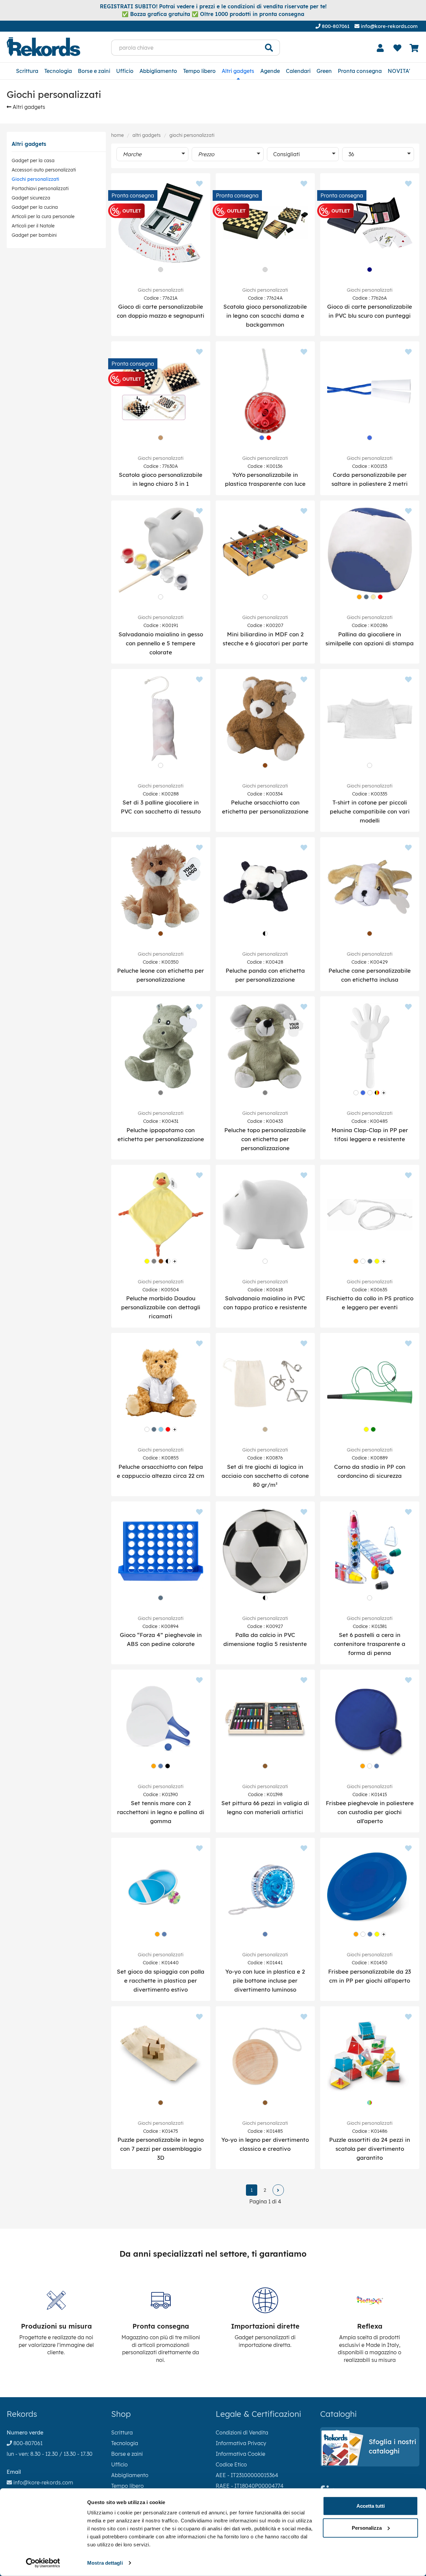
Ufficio (125, 71)
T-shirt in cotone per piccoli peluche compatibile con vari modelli (370, 811)
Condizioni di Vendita (242, 2432)
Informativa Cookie (240, 2454)
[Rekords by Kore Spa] (43, 47)
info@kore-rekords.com (389, 26)
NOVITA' (399, 71)
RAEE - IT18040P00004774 (250, 2486)
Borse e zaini (94, 71)
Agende (270, 71)
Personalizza (367, 2528)
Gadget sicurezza (31, 198)
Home (117, 135)
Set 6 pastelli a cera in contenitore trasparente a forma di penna (370, 1644)
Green (324, 71)
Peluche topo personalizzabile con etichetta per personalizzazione (265, 1139)
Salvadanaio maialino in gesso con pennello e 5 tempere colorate (161, 643)
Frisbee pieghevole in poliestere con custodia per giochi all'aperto (370, 1812)
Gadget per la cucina (35, 207)
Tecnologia (58, 71)
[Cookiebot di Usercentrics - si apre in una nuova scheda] (43, 2563)
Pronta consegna (360, 71)
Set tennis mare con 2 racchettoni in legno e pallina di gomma (161, 1812)
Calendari (298, 71)
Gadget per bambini (34, 235)
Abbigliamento (158, 71)
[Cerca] (269, 48)
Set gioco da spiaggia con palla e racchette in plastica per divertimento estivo (161, 1980)
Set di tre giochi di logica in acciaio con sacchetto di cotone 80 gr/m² (265, 1476)
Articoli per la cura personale (43, 216)
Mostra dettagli (105, 2563)
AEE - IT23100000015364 (247, 2475)
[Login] (380, 48)
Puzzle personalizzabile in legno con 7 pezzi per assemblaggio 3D (161, 2149)
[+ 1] (278, 2190)
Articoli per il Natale (33, 226)
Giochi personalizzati (35, 179)
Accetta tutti (371, 2506)
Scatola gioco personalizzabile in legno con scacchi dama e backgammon (265, 316)
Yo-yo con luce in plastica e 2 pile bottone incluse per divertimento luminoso (265, 1980)
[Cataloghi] (370, 2463)
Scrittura (27, 71)
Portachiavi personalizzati (40, 188)
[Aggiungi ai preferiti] (199, 184)
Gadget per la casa (33, 161)
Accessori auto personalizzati (44, 170)
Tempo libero (199, 71)
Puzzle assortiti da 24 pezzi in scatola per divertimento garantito (370, 2149)
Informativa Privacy (241, 2443)
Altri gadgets (238, 71)
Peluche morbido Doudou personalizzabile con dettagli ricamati (161, 1307)
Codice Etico (231, 2464)
